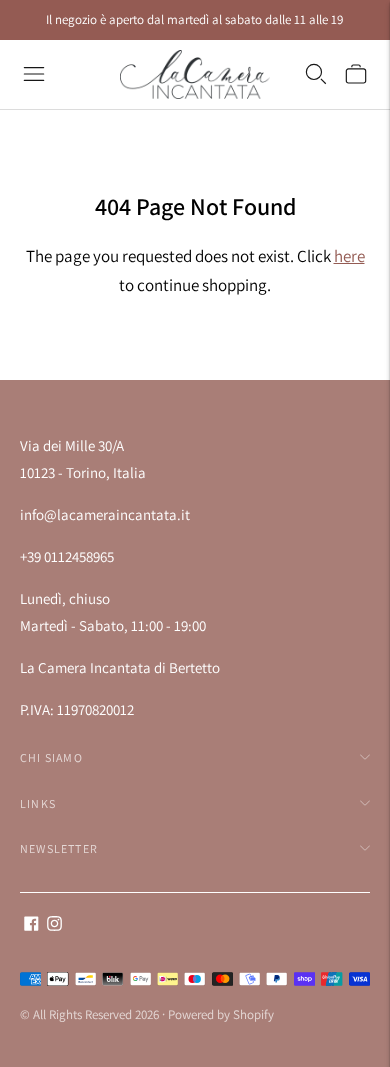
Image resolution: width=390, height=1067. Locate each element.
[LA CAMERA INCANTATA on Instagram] (54, 925)
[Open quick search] (316, 74)
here (349, 256)
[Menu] (34, 74)
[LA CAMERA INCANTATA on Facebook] (31, 925)
